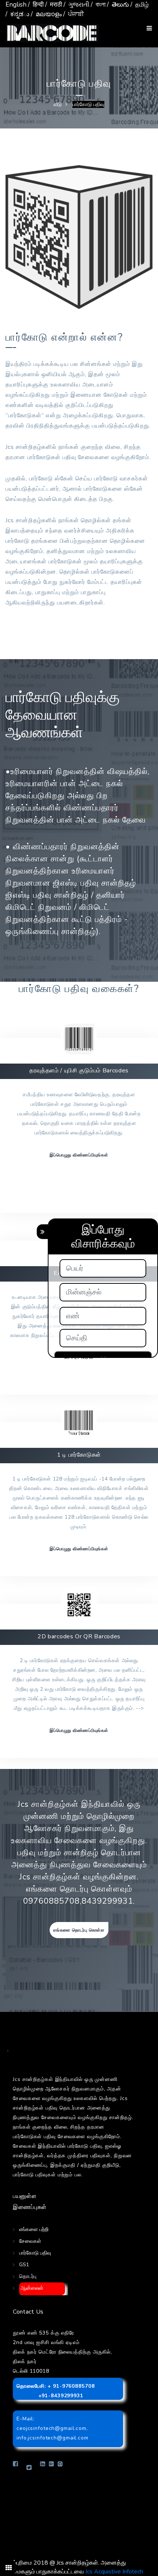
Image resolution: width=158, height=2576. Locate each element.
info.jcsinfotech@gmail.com (53, 2438)
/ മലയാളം (46, 14)
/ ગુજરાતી (76, 5)
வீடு (58, 104)
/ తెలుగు (118, 5)
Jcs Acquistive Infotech (114, 2572)
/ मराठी (54, 5)
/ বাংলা (98, 5)
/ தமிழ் (140, 5)
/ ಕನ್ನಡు (17, 14)
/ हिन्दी (36, 5)
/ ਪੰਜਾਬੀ (73, 14)
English (16, 5)
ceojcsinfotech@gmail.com (51, 2428)
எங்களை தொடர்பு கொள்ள (79, 1930)
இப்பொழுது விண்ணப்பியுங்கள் (79, 1155)
